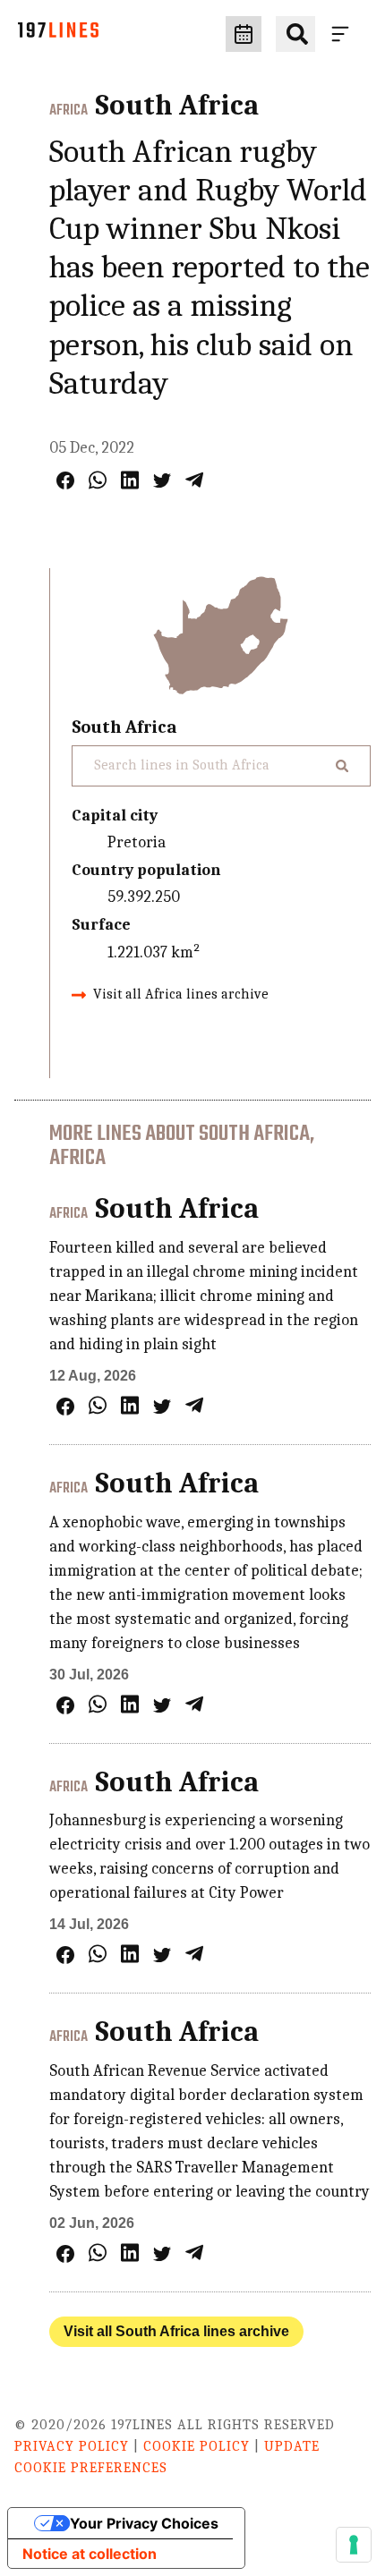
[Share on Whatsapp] (98, 480)
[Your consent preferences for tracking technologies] (354, 2545)
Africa (68, 111)
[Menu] (344, 34)
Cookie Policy (197, 2446)
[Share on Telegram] (194, 480)
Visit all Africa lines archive (181, 994)
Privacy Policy (72, 2446)
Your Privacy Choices (144, 2523)
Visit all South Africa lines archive (176, 2331)
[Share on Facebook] (65, 480)
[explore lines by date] (244, 34)
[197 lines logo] (58, 34)
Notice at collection (90, 2554)
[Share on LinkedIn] (130, 480)
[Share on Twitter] (162, 480)
